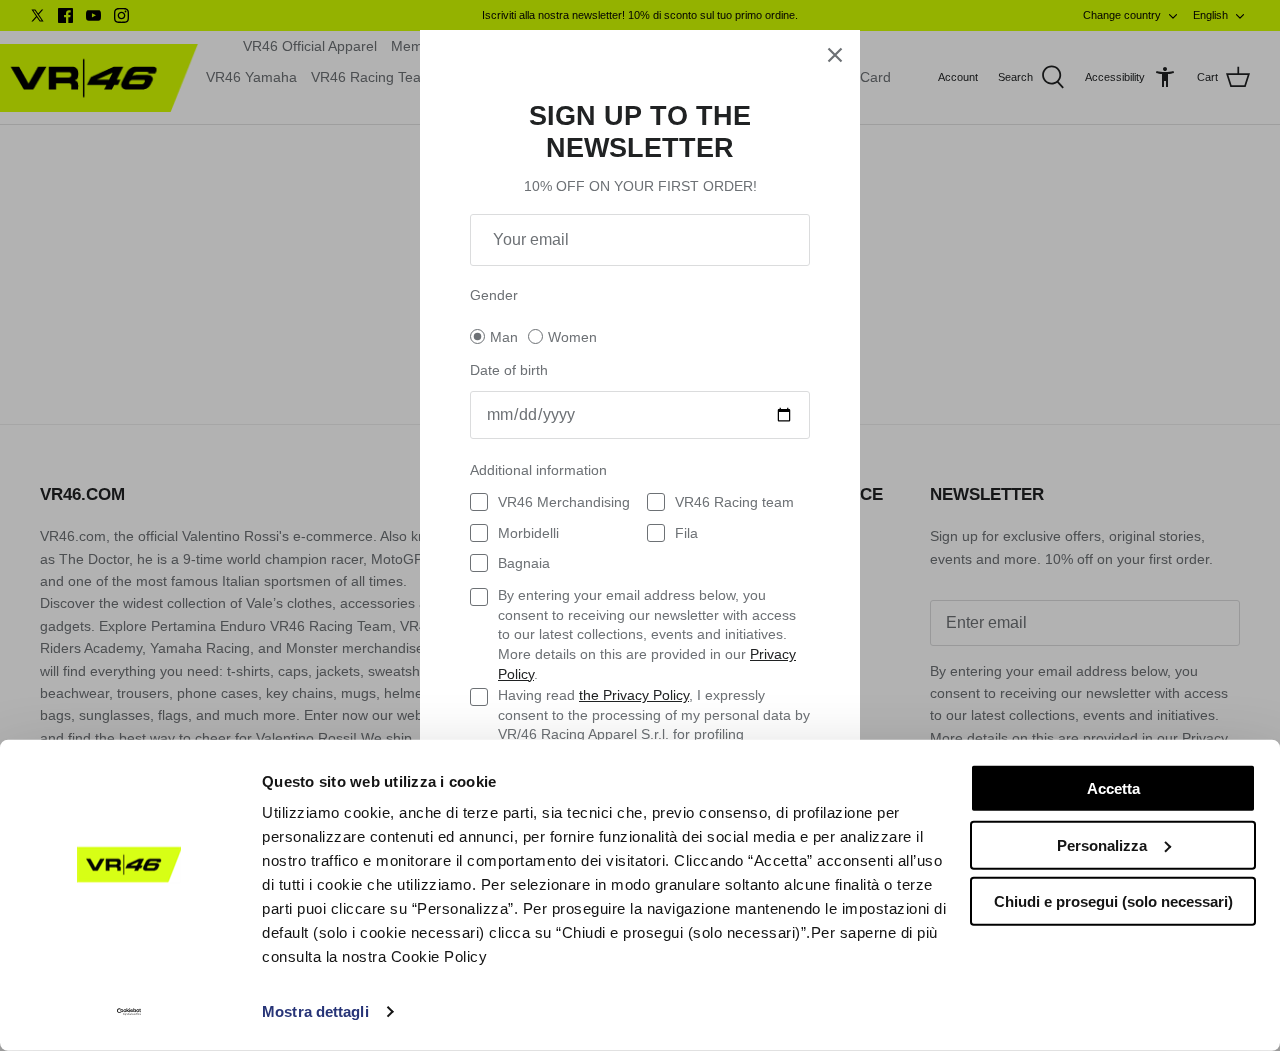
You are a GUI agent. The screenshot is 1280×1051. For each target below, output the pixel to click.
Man (504, 337)
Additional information (538, 470)
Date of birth (509, 370)
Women (572, 337)
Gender (494, 295)
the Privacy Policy (634, 695)
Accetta (1113, 788)
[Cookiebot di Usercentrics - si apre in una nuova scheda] (129, 1012)
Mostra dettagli (315, 1011)
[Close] (835, 55)
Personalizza (1102, 844)
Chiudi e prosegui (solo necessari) (1113, 901)
